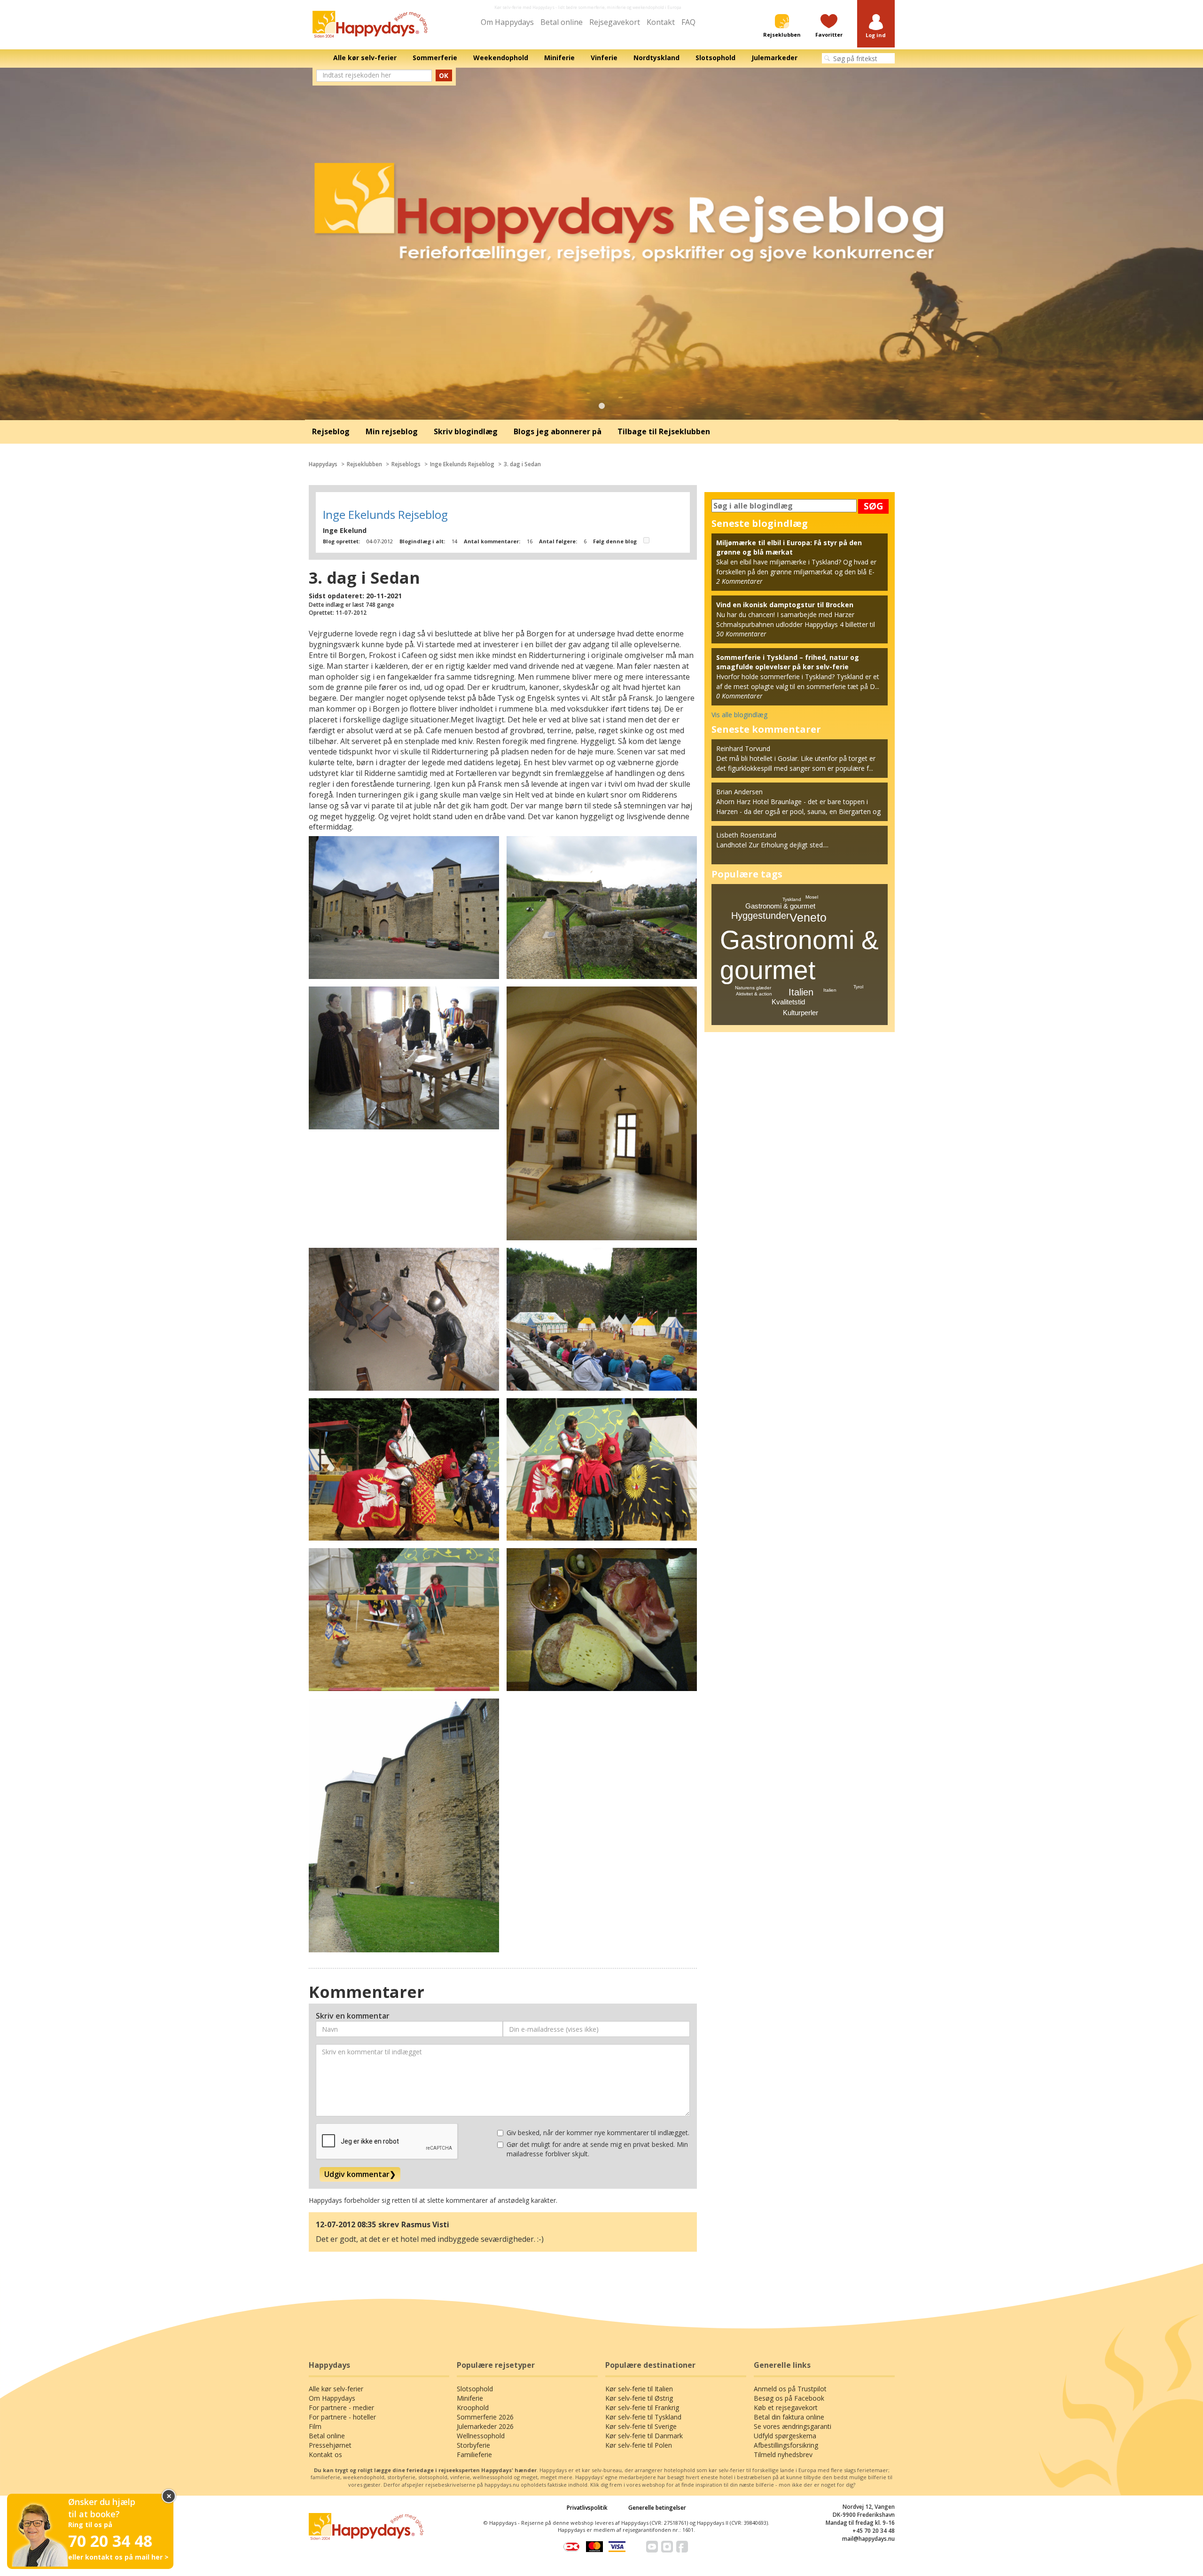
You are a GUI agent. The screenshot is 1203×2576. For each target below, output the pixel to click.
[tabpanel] (601, 244)
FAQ (688, 22)
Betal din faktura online (789, 2417)
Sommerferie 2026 (485, 2417)
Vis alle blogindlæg (739, 715)
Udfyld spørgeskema (785, 2436)
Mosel (812, 897)
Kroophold (473, 2408)
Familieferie (474, 2455)
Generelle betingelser (657, 2508)
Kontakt (661, 22)
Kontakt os (325, 2455)
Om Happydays (507, 22)
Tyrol (858, 987)
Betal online (562, 22)
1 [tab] (601, 406)
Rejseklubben (364, 464)
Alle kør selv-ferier (336, 2389)
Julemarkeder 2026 (485, 2426)
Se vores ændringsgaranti (793, 2426)
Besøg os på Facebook (789, 2398)
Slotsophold (475, 2389)
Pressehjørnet (330, 2445)
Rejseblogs (406, 464)
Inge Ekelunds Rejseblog (462, 464)
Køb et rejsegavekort (786, 2408)
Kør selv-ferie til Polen (639, 2445)
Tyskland (792, 899)
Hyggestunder (760, 916)
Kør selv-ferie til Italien (639, 2389)
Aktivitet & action (754, 994)
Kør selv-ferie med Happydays (524, 7)
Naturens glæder (753, 988)
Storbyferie (473, 2445)
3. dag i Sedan (522, 464)
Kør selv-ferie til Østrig (639, 2398)
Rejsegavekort (615, 22)
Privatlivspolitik (587, 2508)
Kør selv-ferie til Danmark (644, 2436)
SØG (874, 506)
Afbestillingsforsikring (786, 2445)
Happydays (323, 464)
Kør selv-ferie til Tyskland (643, 2417)
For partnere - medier (341, 2408)
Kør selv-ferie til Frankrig (642, 2408)
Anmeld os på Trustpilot (790, 2389)
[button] (876, 27)
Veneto (808, 917)
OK (444, 75)
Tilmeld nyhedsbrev (783, 2455)
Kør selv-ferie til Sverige (641, 2426)
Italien (801, 992)
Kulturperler (801, 1013)
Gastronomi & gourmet (780, 906)
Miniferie (470, 2398)
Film (315, 2426)
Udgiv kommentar (360, 2174)
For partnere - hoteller (342, 2417)
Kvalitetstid (788, 1002)
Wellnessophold (481, 2436)
